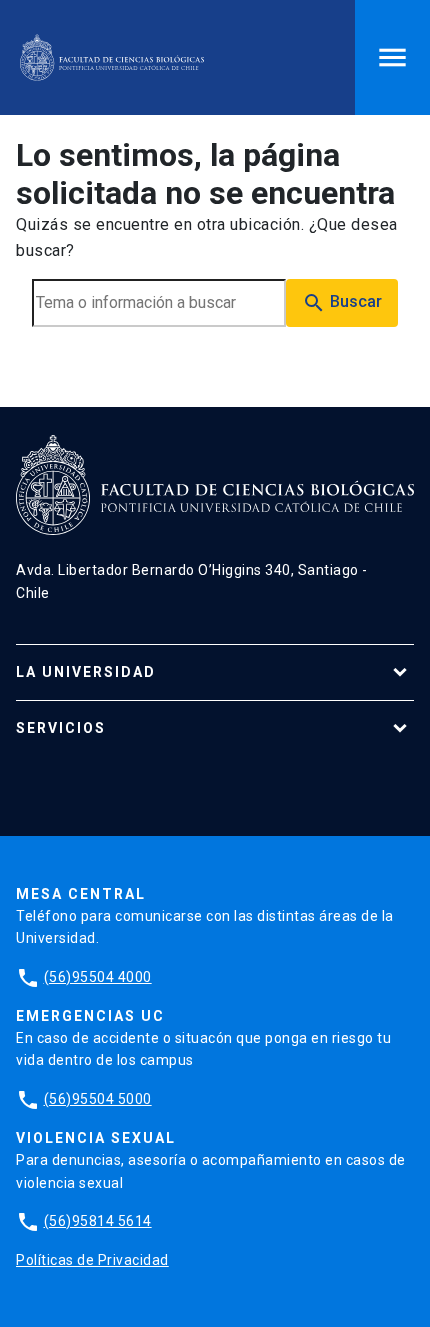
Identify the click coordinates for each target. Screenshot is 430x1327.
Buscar (342, 303)
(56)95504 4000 (98, 977)
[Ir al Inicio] (112, 57)
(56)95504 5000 (98, 1099)
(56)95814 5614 (98, 1221)
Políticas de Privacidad (92, 1260)
